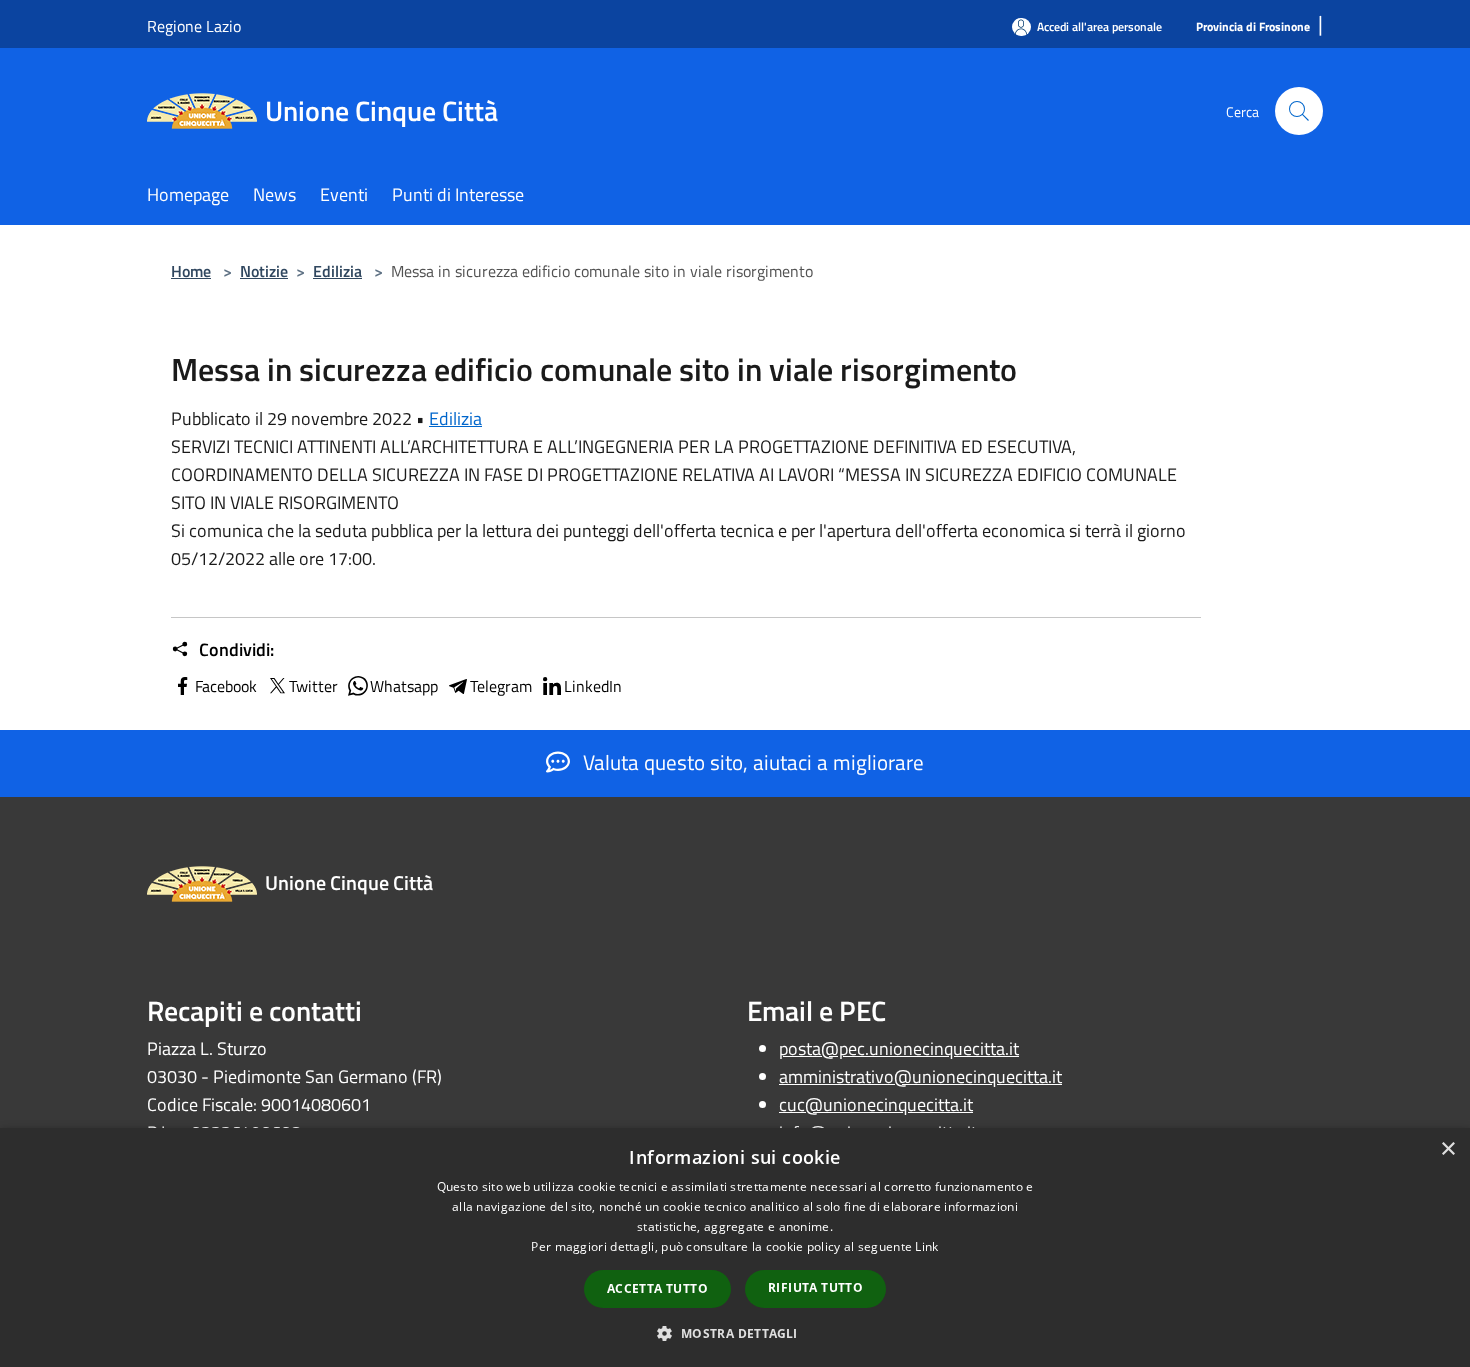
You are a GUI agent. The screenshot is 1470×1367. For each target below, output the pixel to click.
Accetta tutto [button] (657, 1288)
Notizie (264, 271)
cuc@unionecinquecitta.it (876, 1104)
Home (191, 271)
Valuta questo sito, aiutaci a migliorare (751, 762)
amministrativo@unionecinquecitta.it (920, 1076)
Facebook (226, 686)
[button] (734, 1333)
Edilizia (337, 271)
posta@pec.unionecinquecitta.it (899, 1048)
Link (926, 1246)
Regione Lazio (194, 26)
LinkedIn (593, 686)
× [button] (1447, 1149)
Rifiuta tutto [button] (815, 1287)
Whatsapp (404, 686)
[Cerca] (1299, 111)
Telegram (501, 686)
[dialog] (735, 1247)
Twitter (313, 686)
